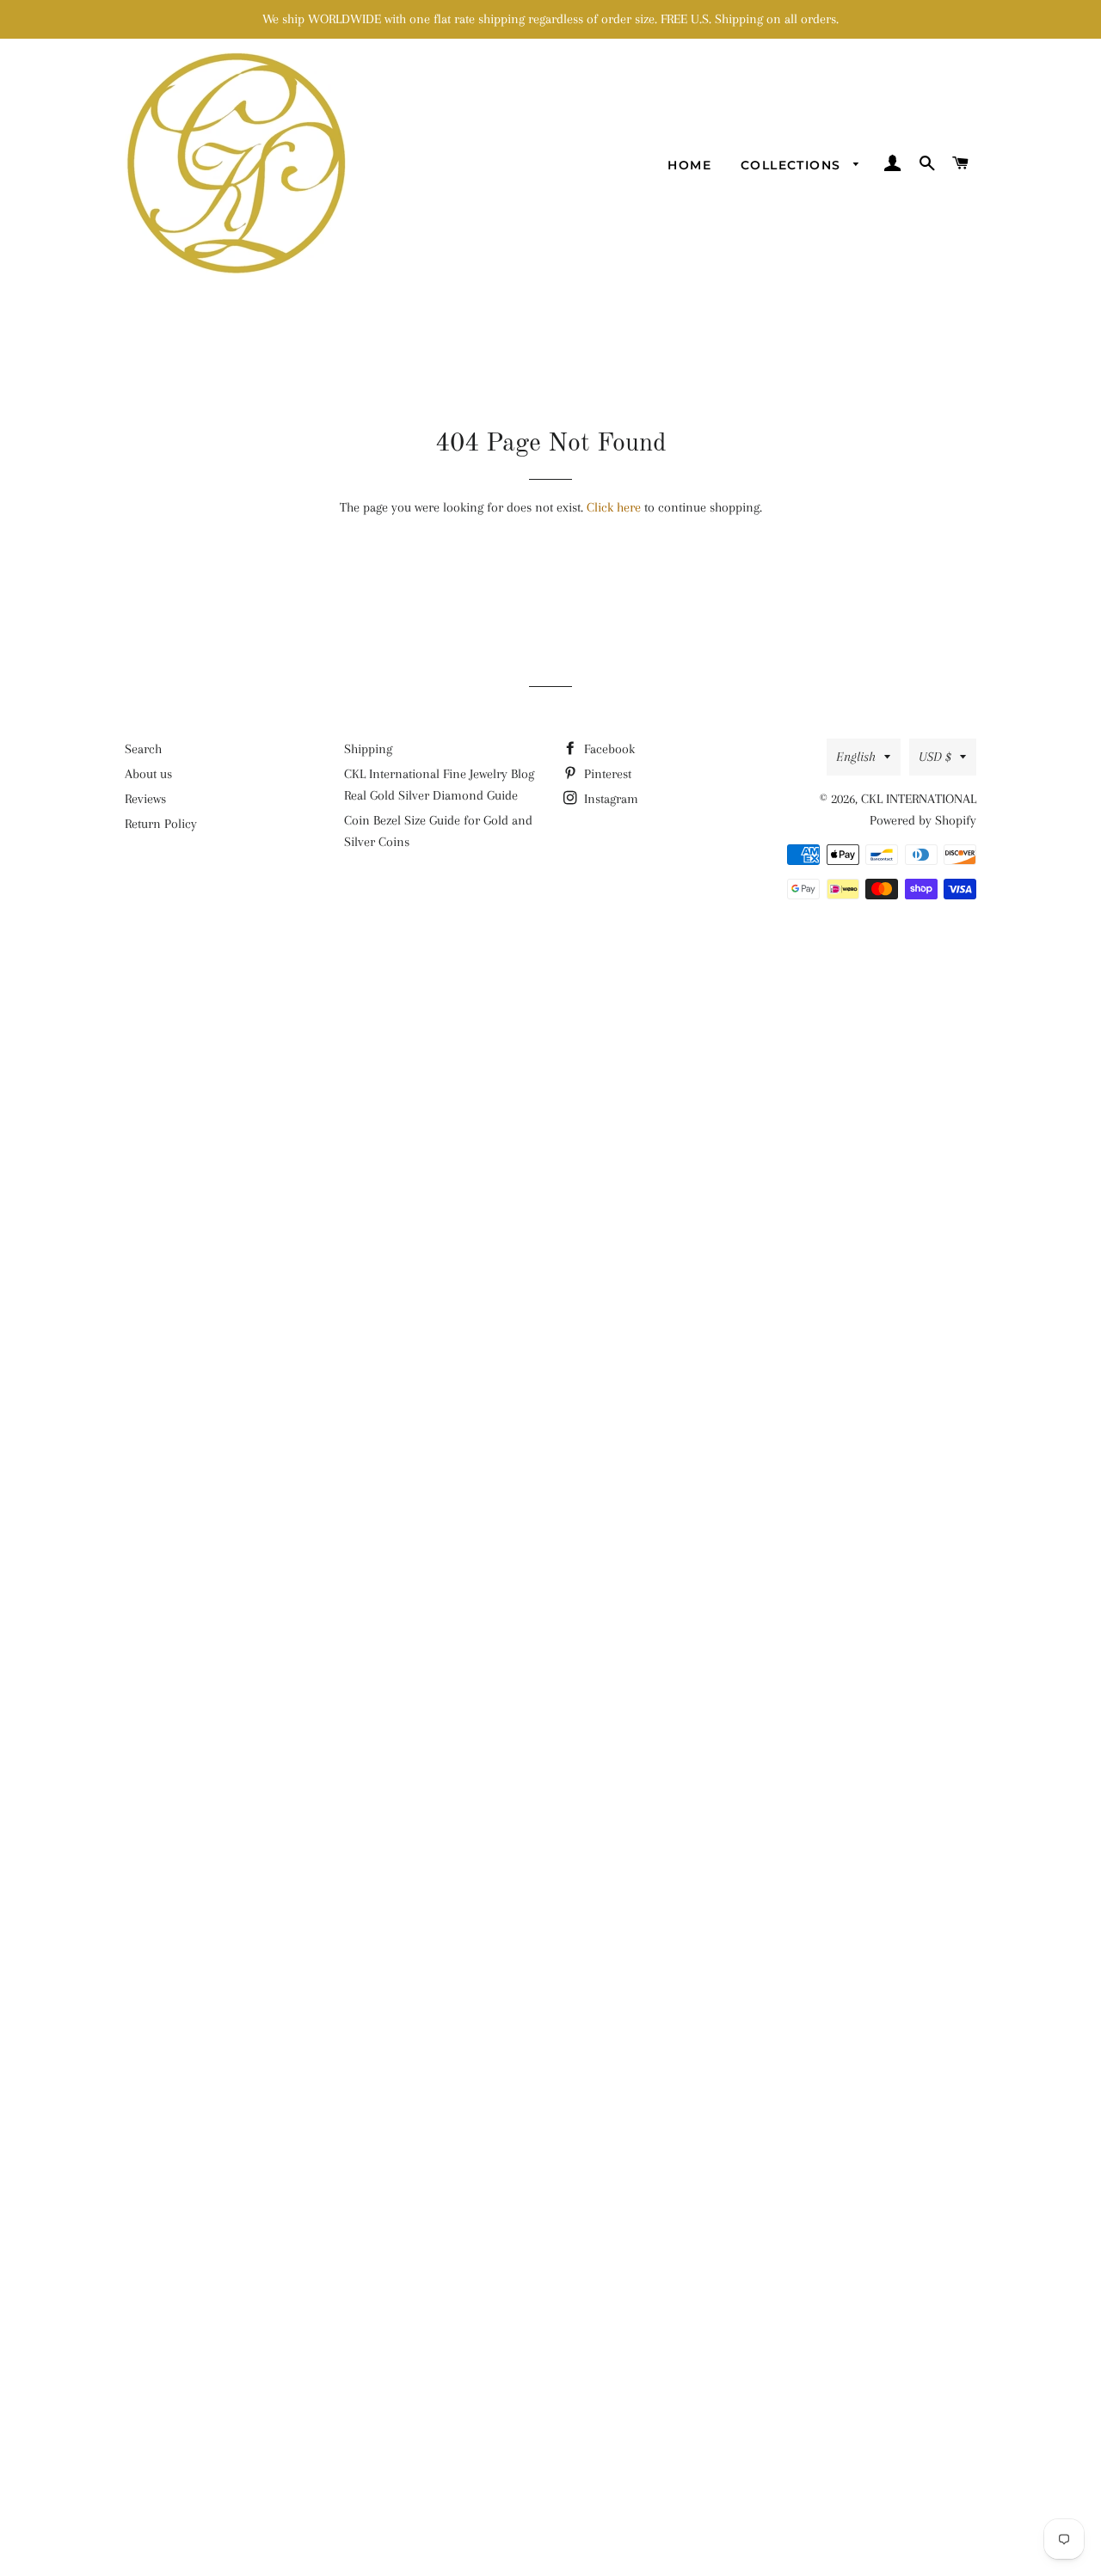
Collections (793, 165)
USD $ (935, 757)
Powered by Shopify (923, 820)
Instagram (609, 799)
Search (143, 749)
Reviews (145, 799)
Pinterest (606, 774)
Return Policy (161, 824)
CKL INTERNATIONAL (919, 799)
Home (689, 165)
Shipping (368, 749)
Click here (614, 507)
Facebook (608, 749)
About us (148, 774)
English (856, 757)
